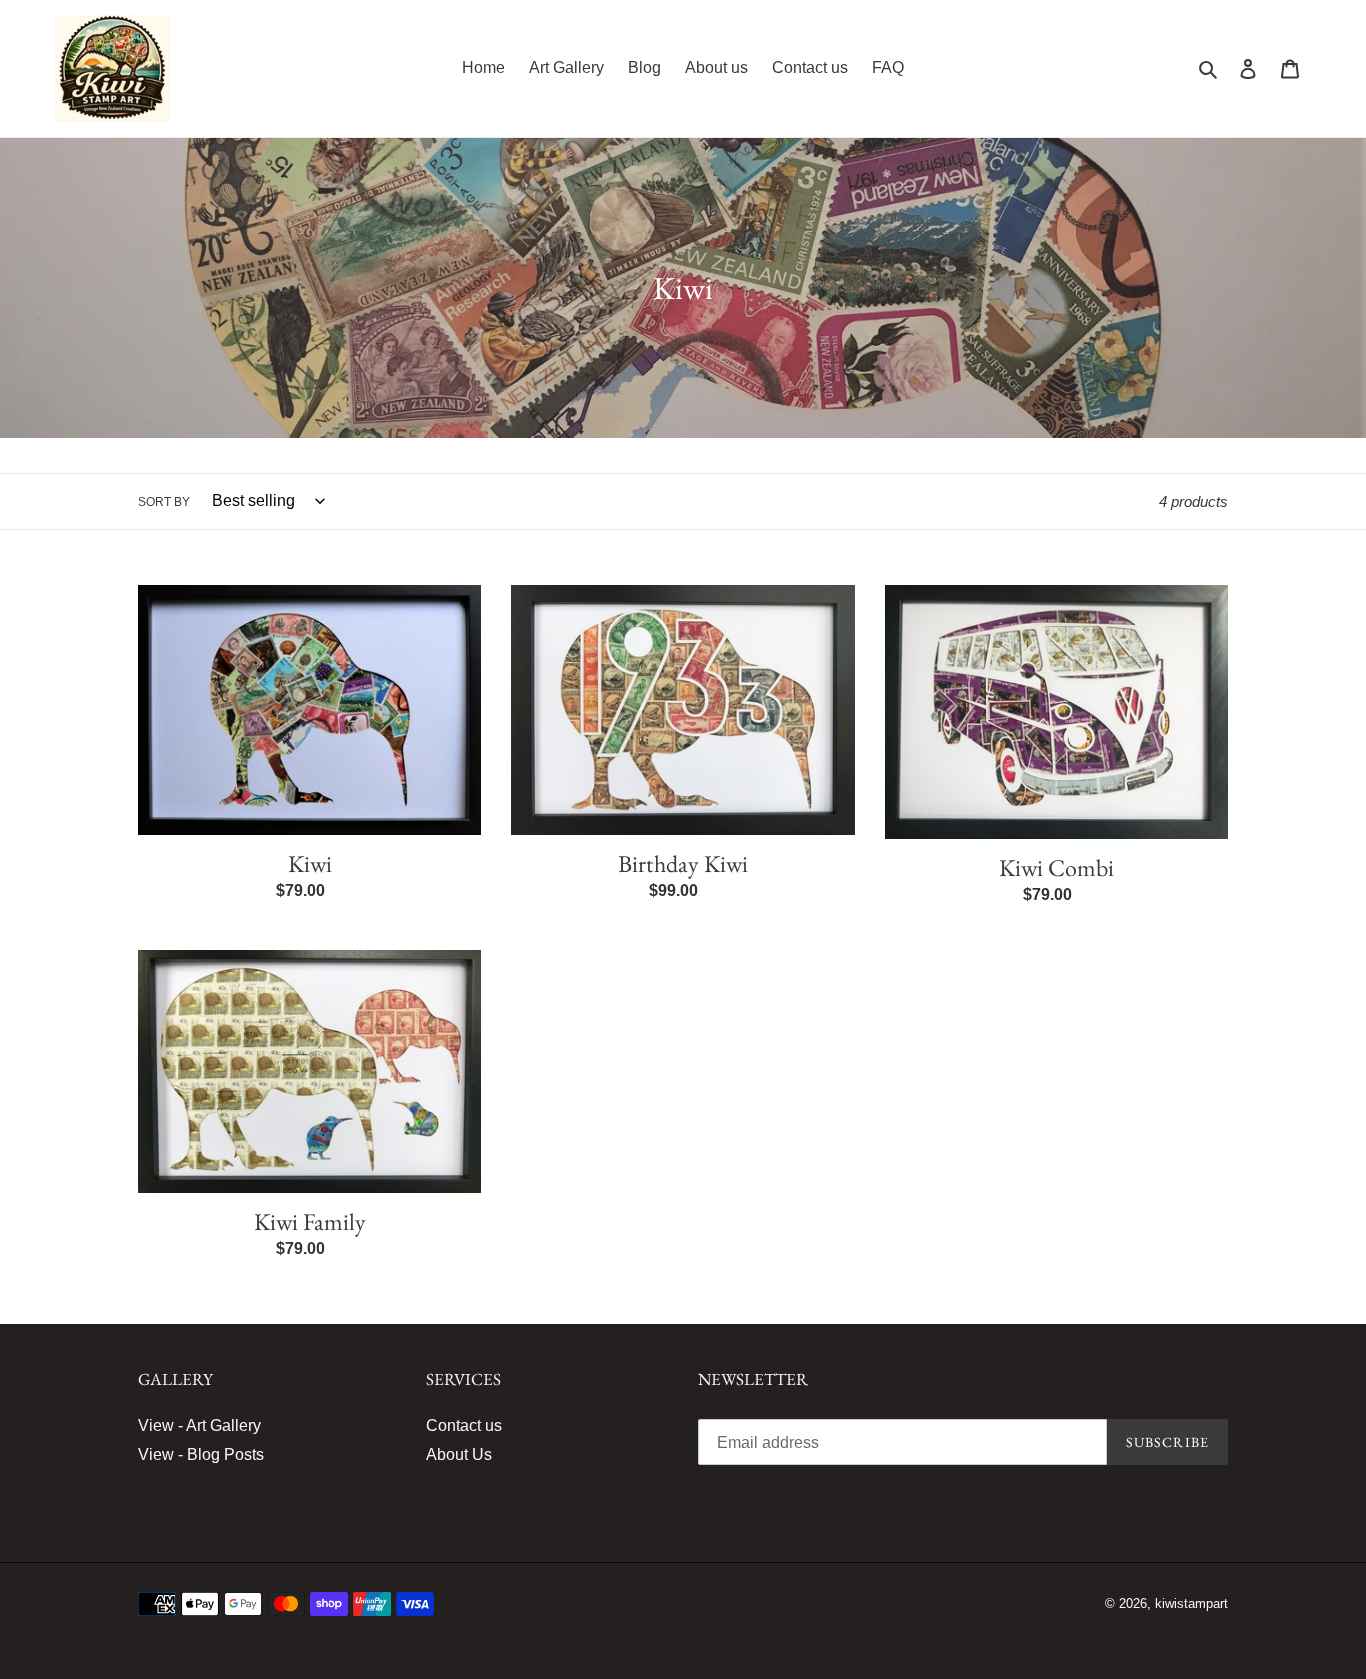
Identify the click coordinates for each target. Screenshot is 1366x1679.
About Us (459, 1454)
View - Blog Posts (201, 1454)
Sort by (164, 502)
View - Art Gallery (199, 1425)
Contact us (464, 1425)
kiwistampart (1191, 1603)
